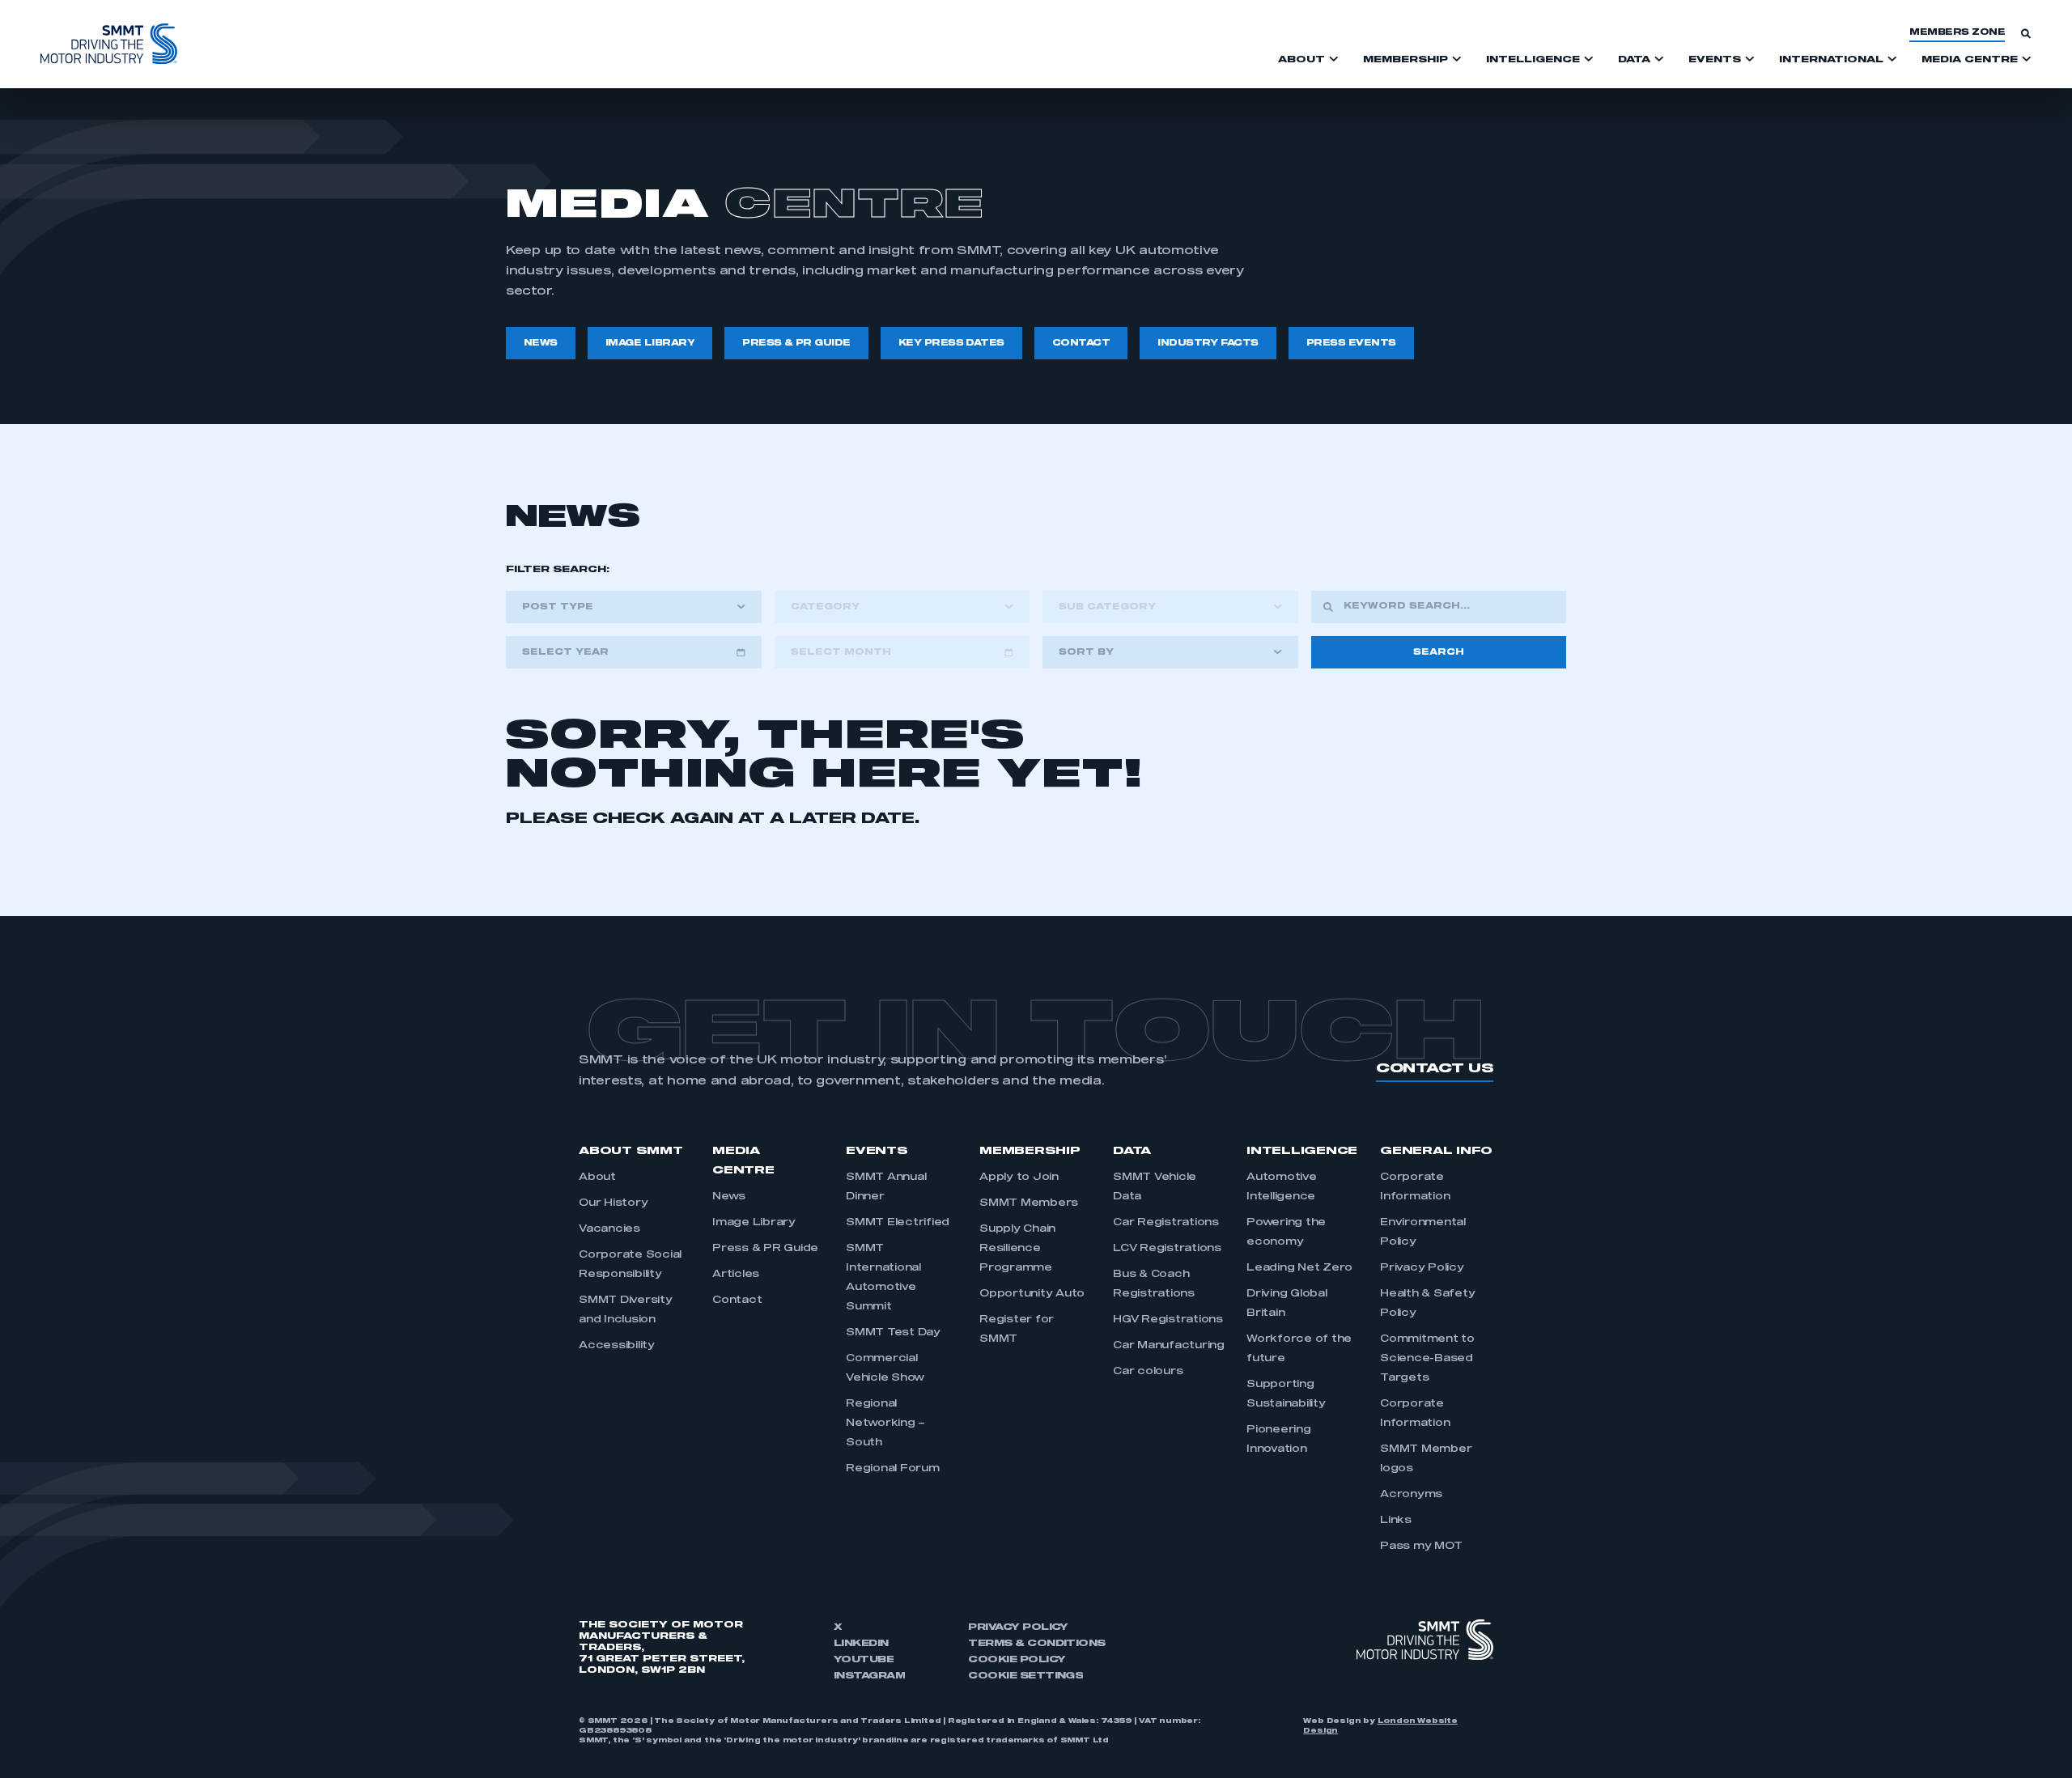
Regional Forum (893, 1469)
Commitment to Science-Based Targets (1427, 1359)
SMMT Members (1029, 1203)
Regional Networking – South (885, 1424)
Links (1396, 1521)
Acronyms (1411, 1495)
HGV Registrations (1168, 1320)
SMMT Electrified (898, 1223)
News (729, 1197)
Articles (736, 1275)
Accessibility (617, 1346)
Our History (613, 1203)
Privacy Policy (1422, 1268)
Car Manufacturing (1169, 1346)
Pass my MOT (1421, 1547)
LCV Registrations (1167, 1249)
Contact (737, 1301)
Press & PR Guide (765, 1249)
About (597, 1178)
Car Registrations (1166, 1223)
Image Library (754, 1223)
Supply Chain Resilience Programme (1017, 1249)
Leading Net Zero (1299, 1268)
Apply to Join (1019, 1178)
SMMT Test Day (893, 1333)
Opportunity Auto (1032, 1294)
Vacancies (609, 1229)
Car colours (1148, 1372)
